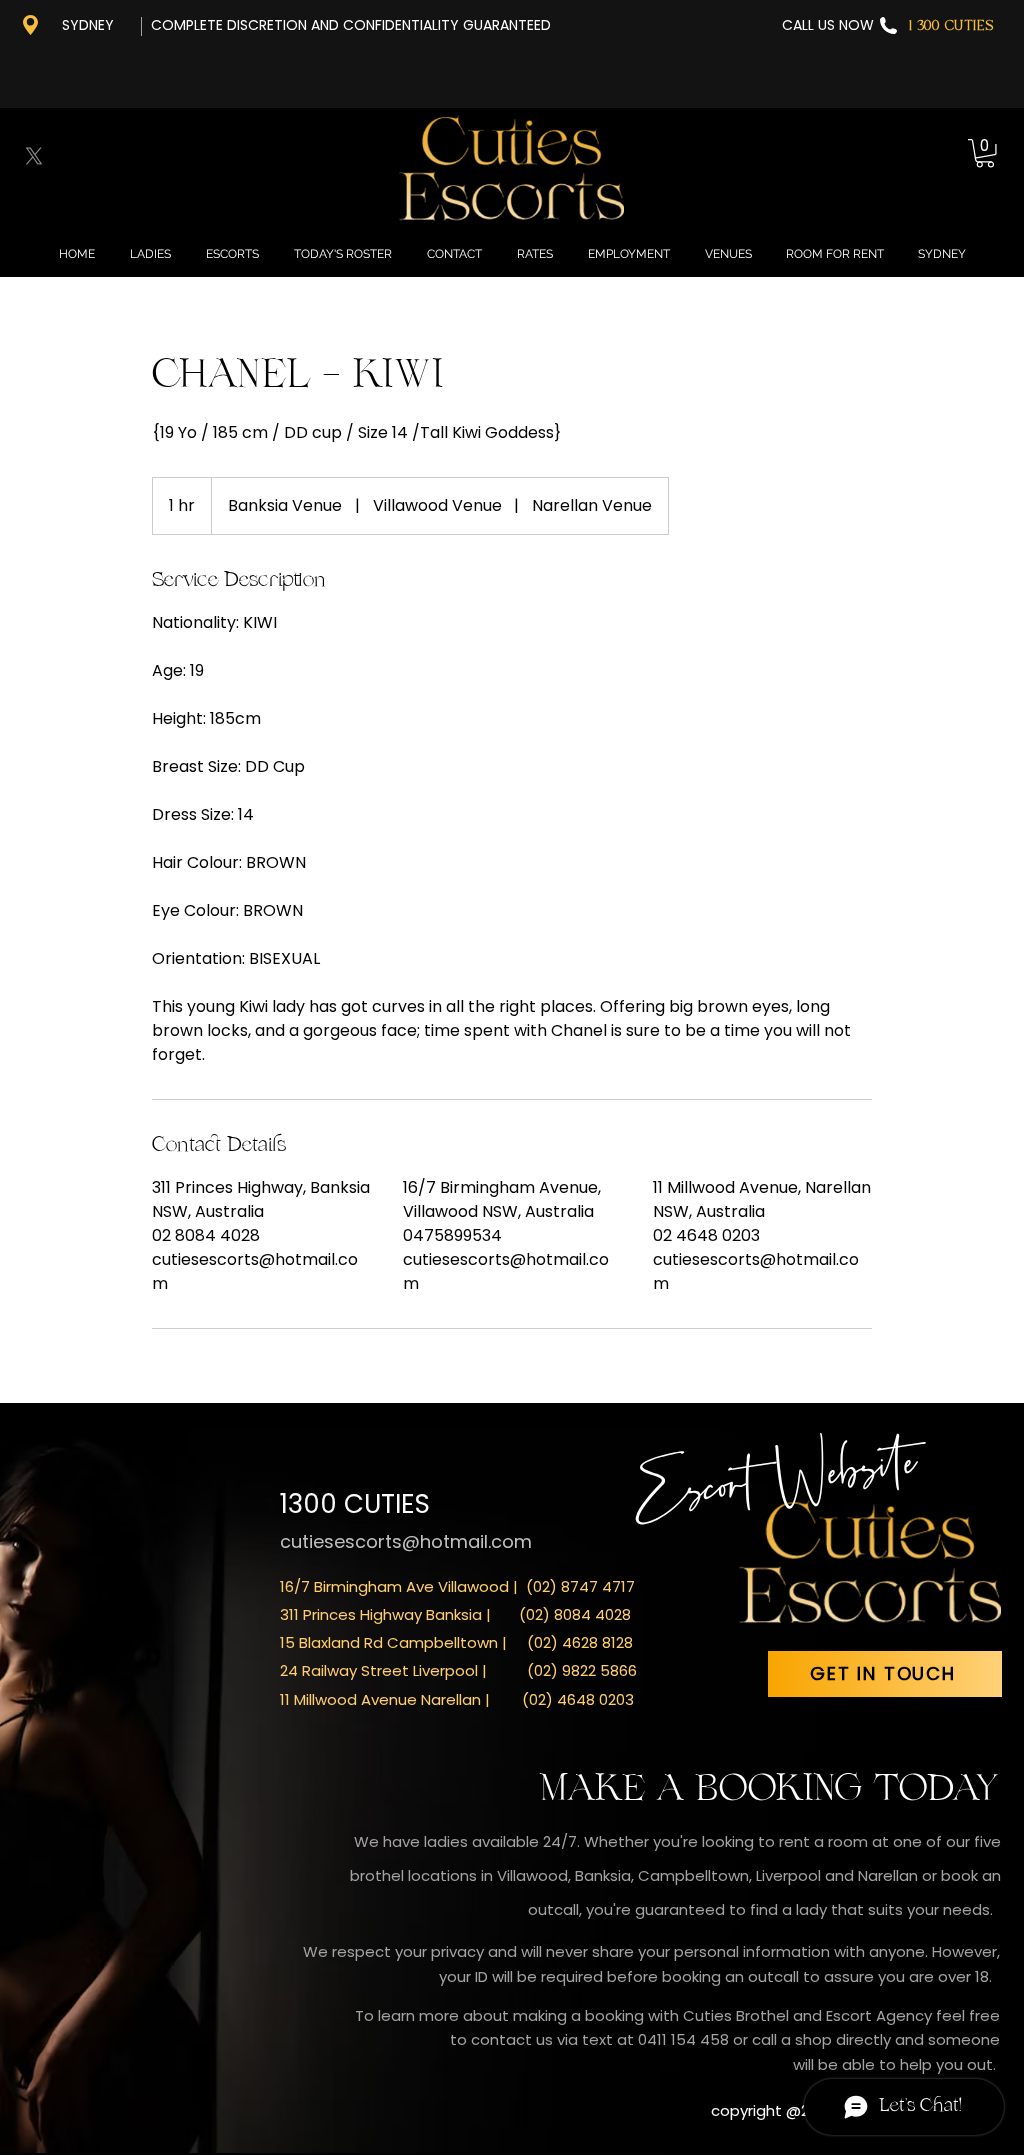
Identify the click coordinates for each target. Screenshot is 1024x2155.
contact (503, 2039)
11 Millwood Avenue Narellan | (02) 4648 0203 (457, 1699)
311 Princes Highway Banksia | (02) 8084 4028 (455, 1614)
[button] (985, 153)
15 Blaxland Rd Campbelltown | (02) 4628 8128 (456, 1642)
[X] (34, 156)
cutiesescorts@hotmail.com (406, 1541)
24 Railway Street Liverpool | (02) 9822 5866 (458, 1670)
